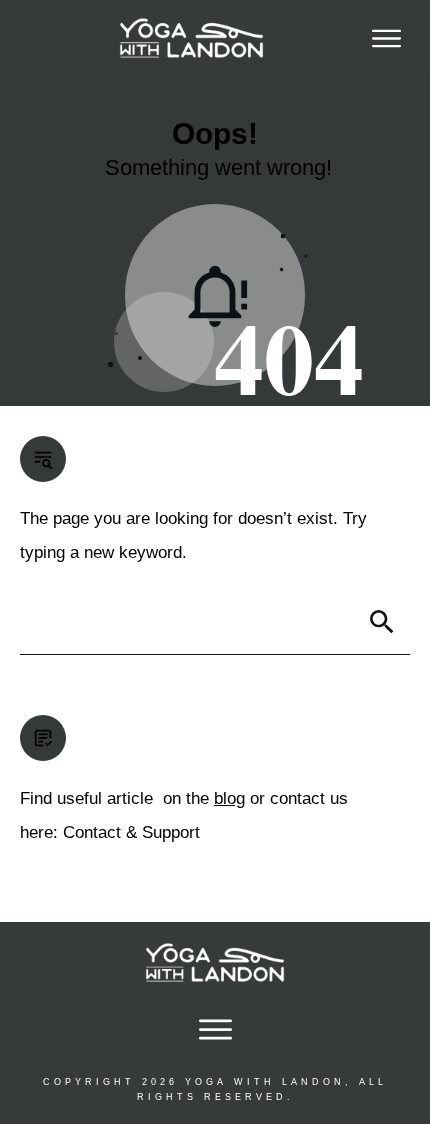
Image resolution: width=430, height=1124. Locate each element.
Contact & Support (131, 832)
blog (229, 798)
